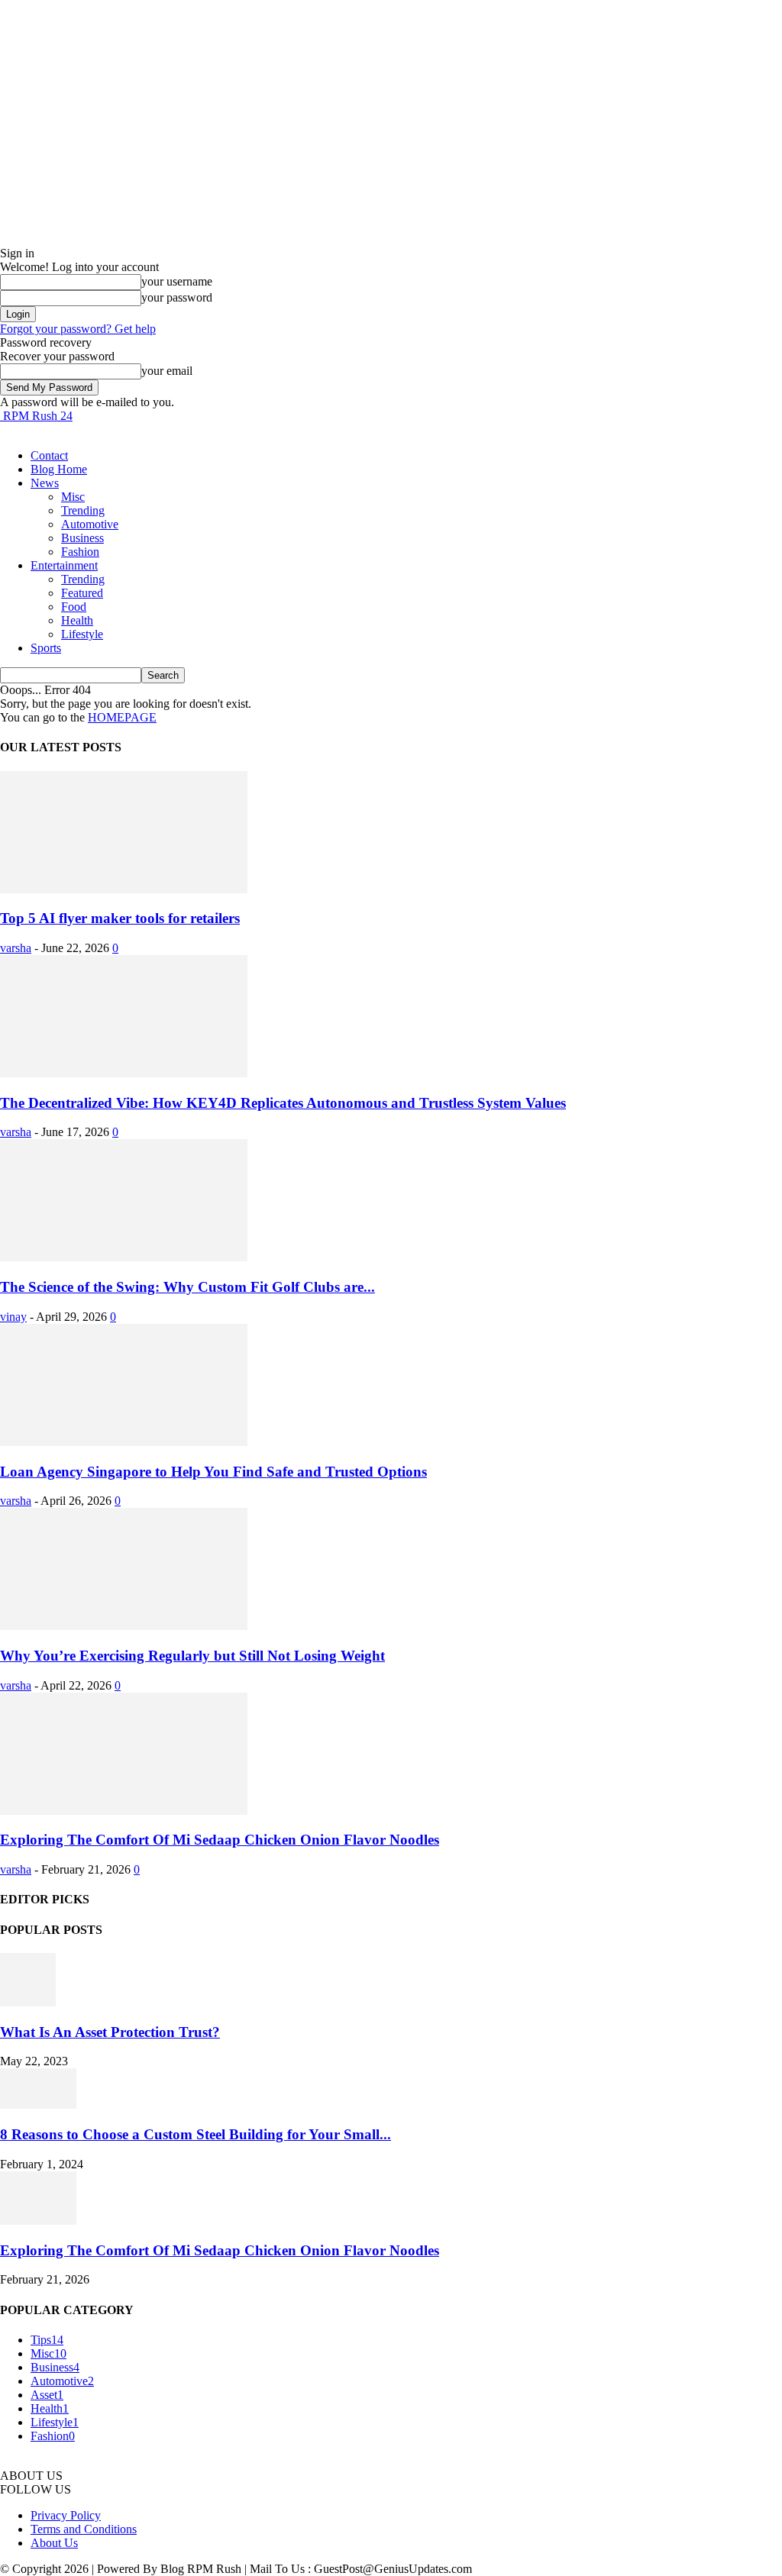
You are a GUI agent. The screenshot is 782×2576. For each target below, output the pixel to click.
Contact (49, 455)
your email (167, 371)
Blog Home (59, 469)
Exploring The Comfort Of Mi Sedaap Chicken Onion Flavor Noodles (220, 1840)
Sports (46, 648)
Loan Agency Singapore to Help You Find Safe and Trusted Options (213, 1472)
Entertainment (64, 565)
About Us (54, 2543)
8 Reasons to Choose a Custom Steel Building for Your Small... (195, 2134)
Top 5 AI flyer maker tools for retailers (120, 918)
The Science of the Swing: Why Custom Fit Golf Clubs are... (187, 1287)
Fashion (80, 552)
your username (177, 281)
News (45, 483)
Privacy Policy (66, 2515)
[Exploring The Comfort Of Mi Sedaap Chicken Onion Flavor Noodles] (124, 1811)
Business (82, 538)
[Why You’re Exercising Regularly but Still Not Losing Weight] (124, 1626)
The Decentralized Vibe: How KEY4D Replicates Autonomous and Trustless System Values (283, 1103)
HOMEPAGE (122, 717)
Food (74, 607)
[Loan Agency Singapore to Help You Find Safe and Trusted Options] (124, 1442)
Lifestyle (82, 634)
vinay (13, 1317)
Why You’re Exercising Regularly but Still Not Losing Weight (192, 1656)
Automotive (90, 524)
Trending (83, 510)
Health (77, 620)
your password (177, 297)
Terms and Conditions (84, 2529)
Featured (82, 593)
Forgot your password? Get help (78, 329)
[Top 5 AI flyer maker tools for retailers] (124, 889)
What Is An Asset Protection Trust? (110, 2032)
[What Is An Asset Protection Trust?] (28, 2002)
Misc (73, 497)
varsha (16, 948)
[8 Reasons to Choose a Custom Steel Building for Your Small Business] (38, 2105)
